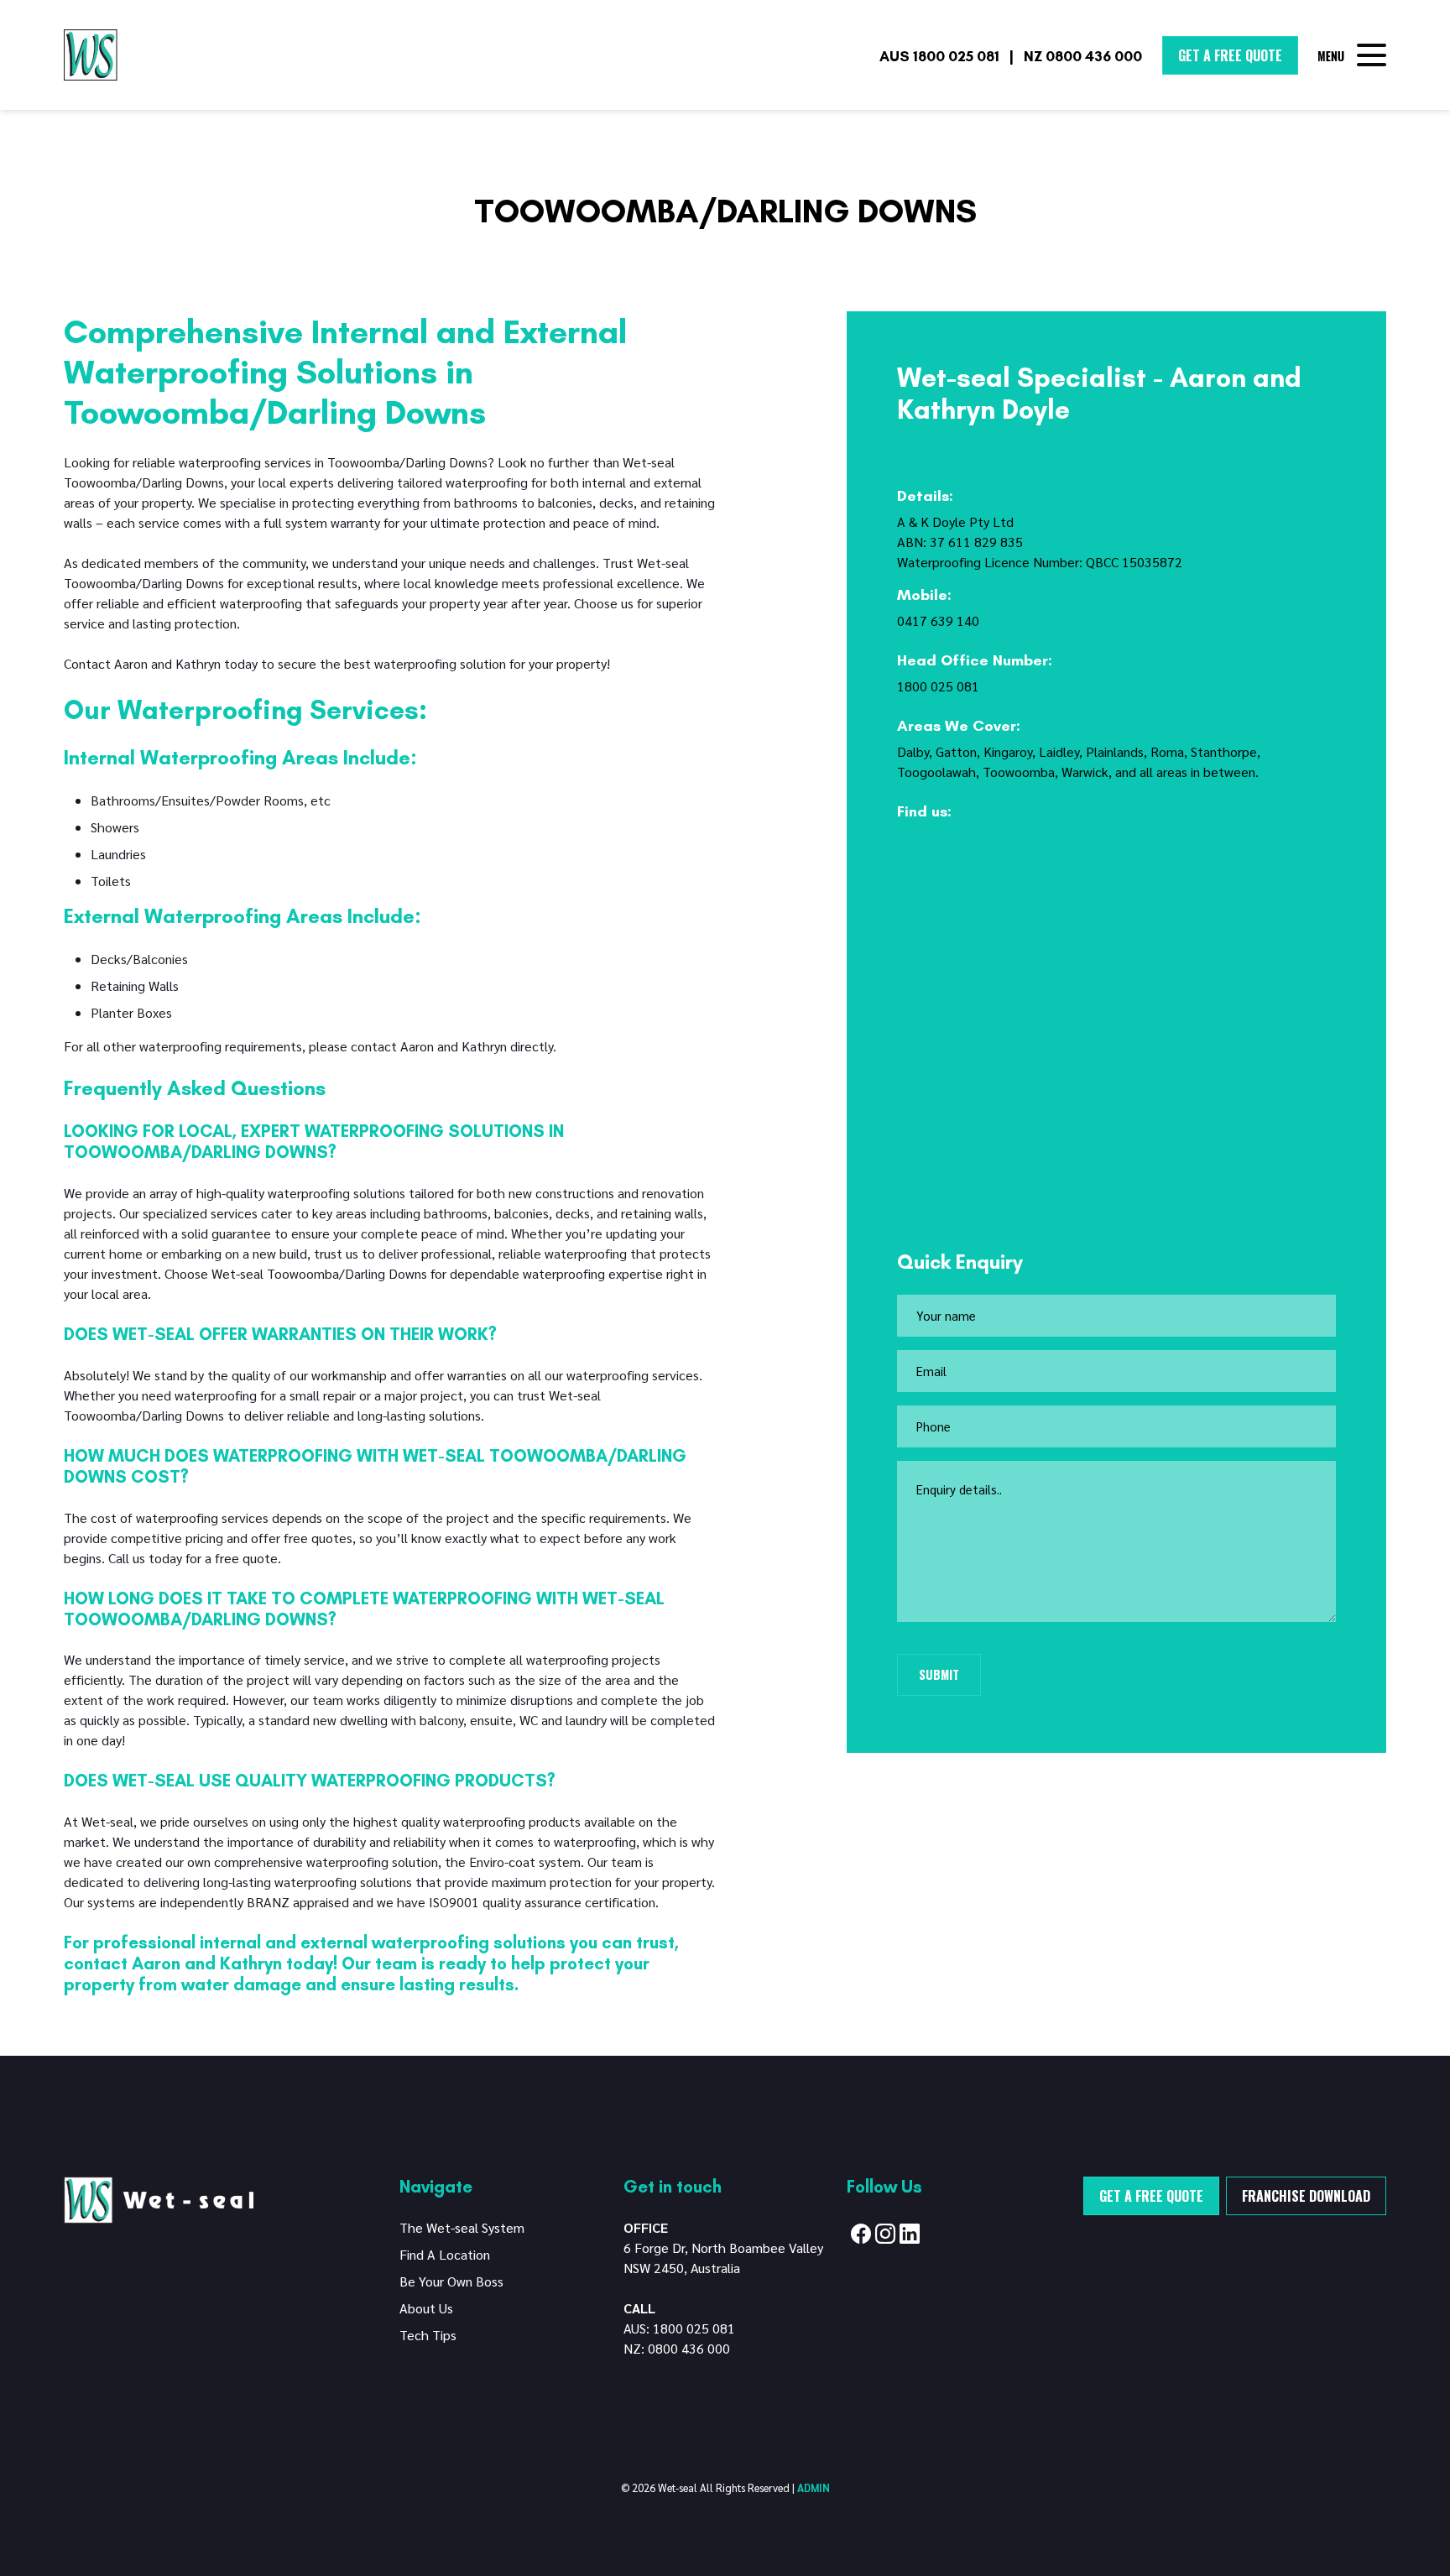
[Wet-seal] (159, 2198)
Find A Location (445, 2254)
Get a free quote (1151, 2196)
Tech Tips (428, 2335)
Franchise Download (1306, 2196)
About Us (426, 2308)
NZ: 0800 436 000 (677, 2348)
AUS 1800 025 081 (939, 56)
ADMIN (814, 2487)
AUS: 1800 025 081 (679, 2328)
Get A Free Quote (1230, 55)
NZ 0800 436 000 (1083, 56)
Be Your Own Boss (451, 2281)
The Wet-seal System (462, 2227)
